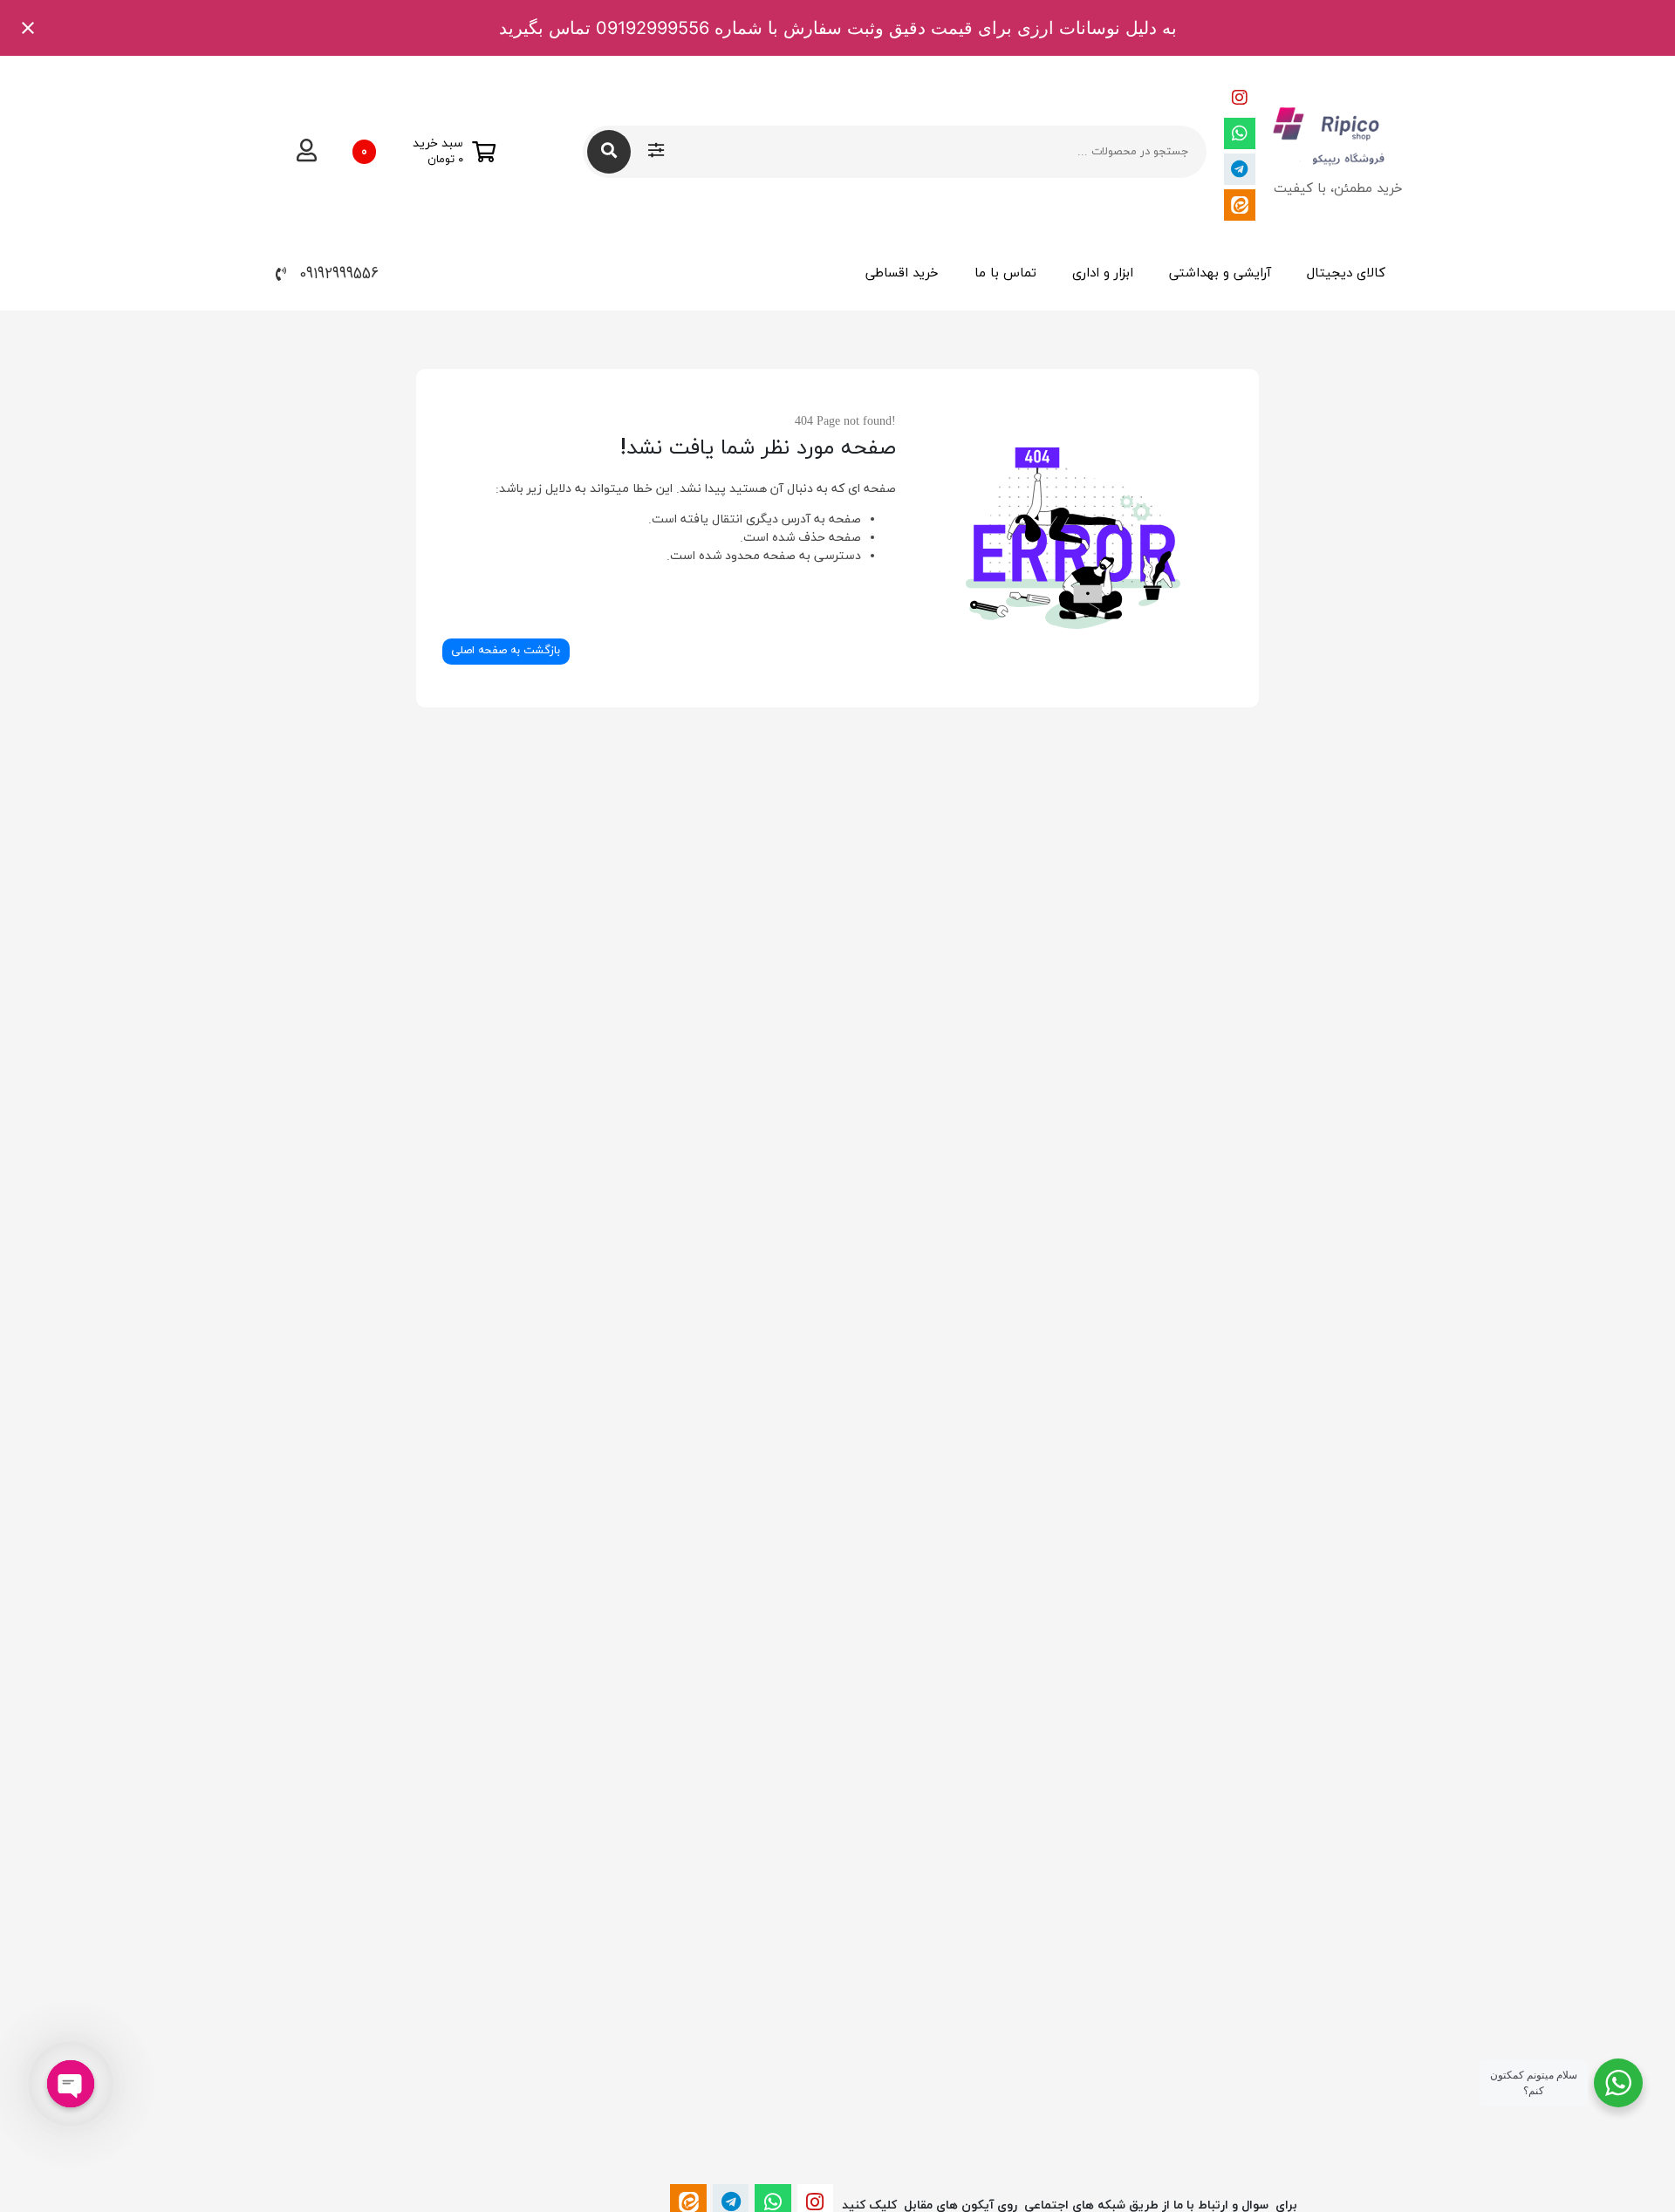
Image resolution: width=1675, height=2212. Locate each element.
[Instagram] (1240, 98)
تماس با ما (1005, 273)
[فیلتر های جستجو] (656, 152)
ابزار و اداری (1103, 273)
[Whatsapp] (1240, 133)
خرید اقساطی (902, 273)
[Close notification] (28, 28)
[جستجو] (609, 152)
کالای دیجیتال (1346, 273)
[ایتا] (1240, 205)
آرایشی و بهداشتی (1220, 273)
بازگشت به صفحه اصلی (506, 651)
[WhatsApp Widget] (1618, 2083)
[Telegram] (1240, 169)
